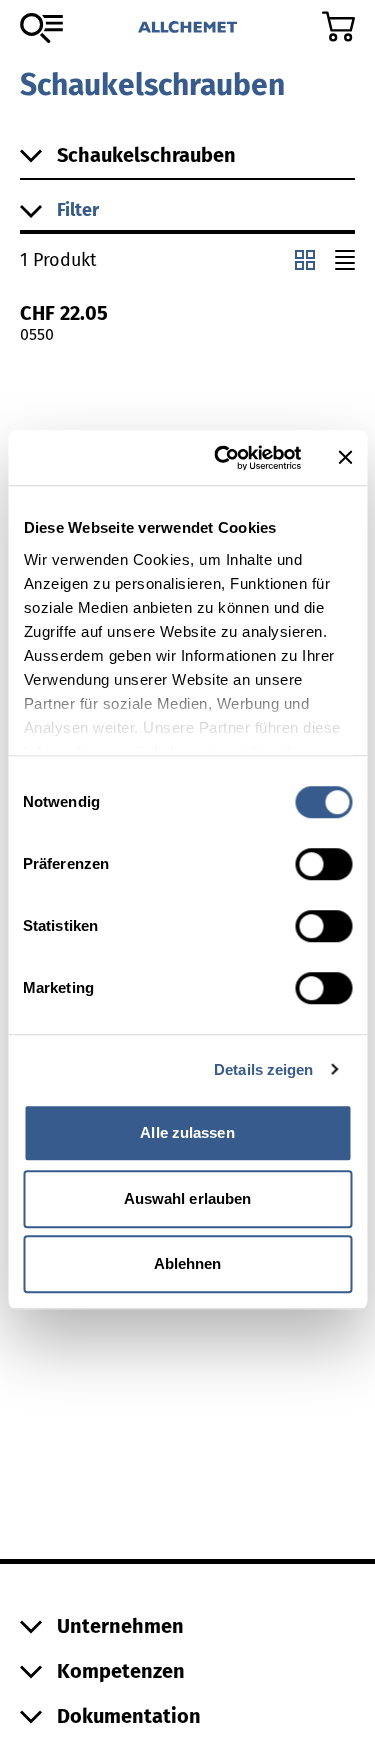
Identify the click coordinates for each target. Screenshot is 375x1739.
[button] (187, 211)
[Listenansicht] (345, 260)
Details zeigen (263, 1069)
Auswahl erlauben (188, 1198)
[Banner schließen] (345, 458)
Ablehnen (188, 1263)
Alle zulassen (187, 1132)
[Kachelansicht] (305, 260)
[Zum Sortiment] (41, 28)
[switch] (323, 864)
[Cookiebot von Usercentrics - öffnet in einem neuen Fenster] (223, 458)
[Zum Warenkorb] (338, 26)
